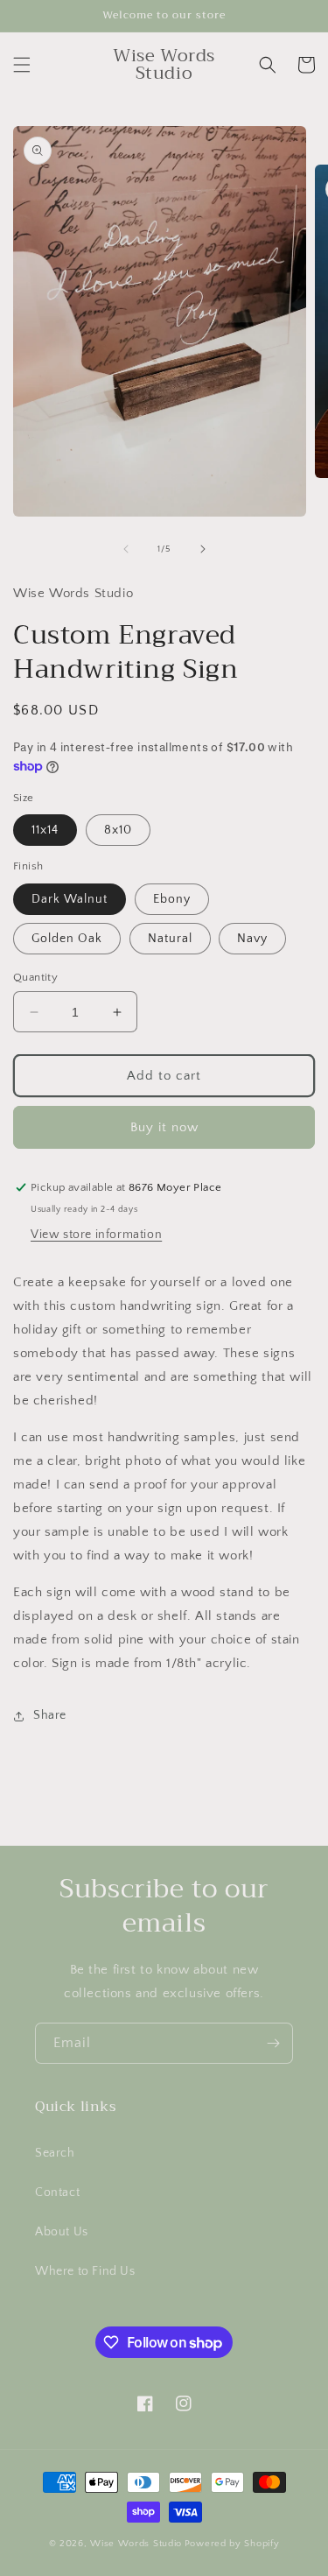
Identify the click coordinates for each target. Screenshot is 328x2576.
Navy (252, 939)
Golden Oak (67, 939)
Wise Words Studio (136, 2544)
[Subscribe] (273, 2043)
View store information (96, 1235)
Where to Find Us (85, 2271)
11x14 (45, 830)
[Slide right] (203, 549)
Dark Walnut (70, 899)
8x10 (118, 830)
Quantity (35, 977)
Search (55, 2153)
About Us (62, 2232)
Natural (170, 939)
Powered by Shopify (232, 2544)
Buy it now (164, 1127)
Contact (57, 2192)
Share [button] (50, 1715)
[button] (22, 65)
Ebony (172, 899)
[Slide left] (126, 549)
